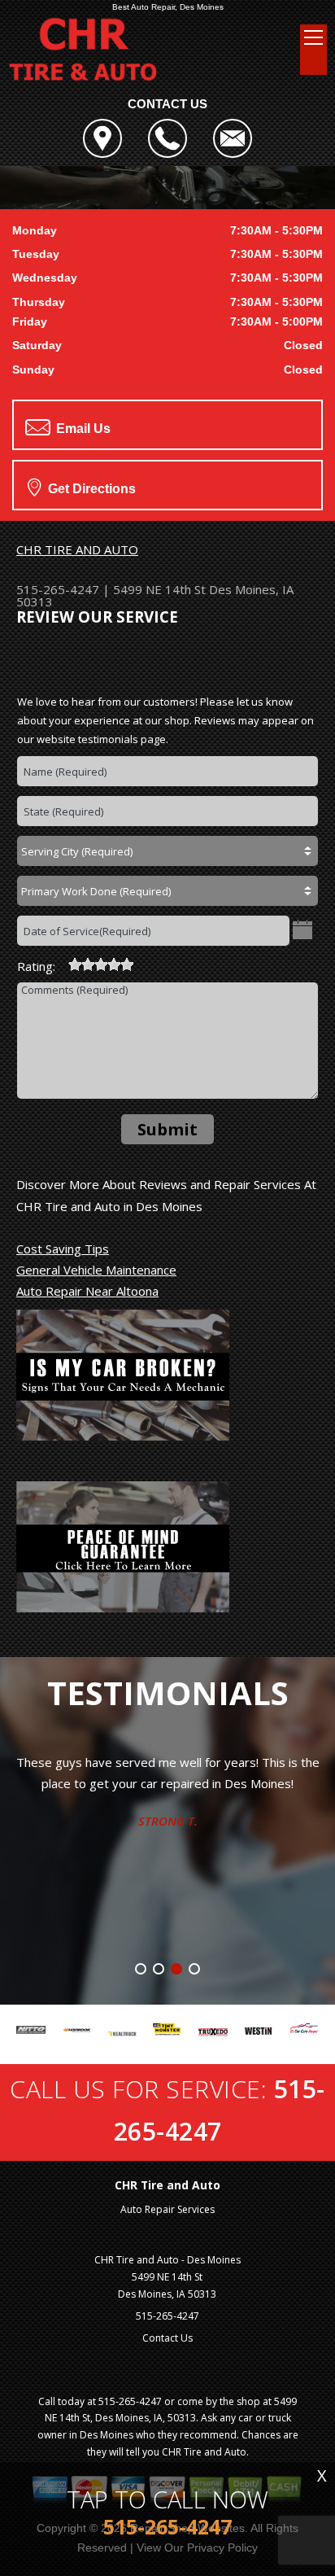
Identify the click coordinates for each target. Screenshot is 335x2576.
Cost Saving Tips (63, 1249)
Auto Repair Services (167, 2209)
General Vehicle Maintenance (96, 1270)
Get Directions (90, 489)
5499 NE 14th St (159, 589)
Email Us (82, 429)
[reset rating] (62, 962)
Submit (167, 1129)
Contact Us (167, 2338)
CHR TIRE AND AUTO (77, 549)
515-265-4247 (58, 589)
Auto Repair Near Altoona (87, 1291)
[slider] (101, 964)
